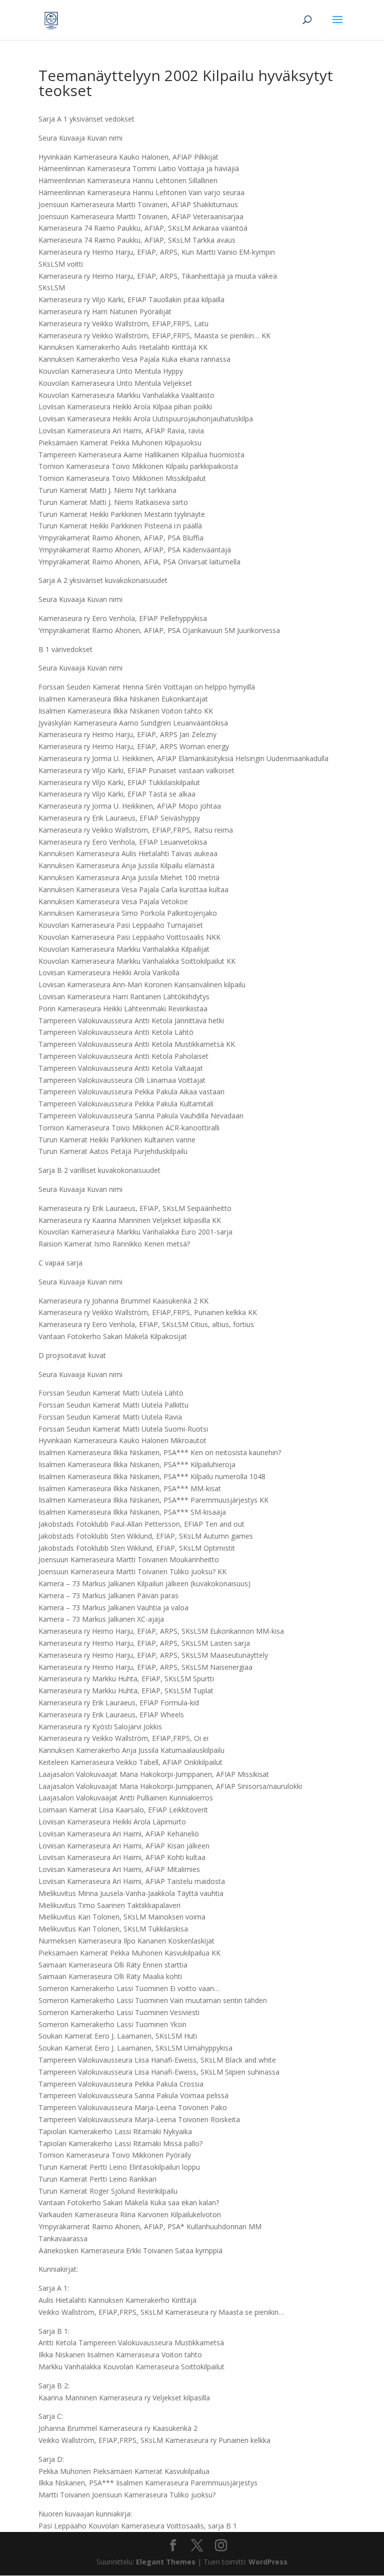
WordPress (268, 2562)
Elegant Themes (166, 2562)
